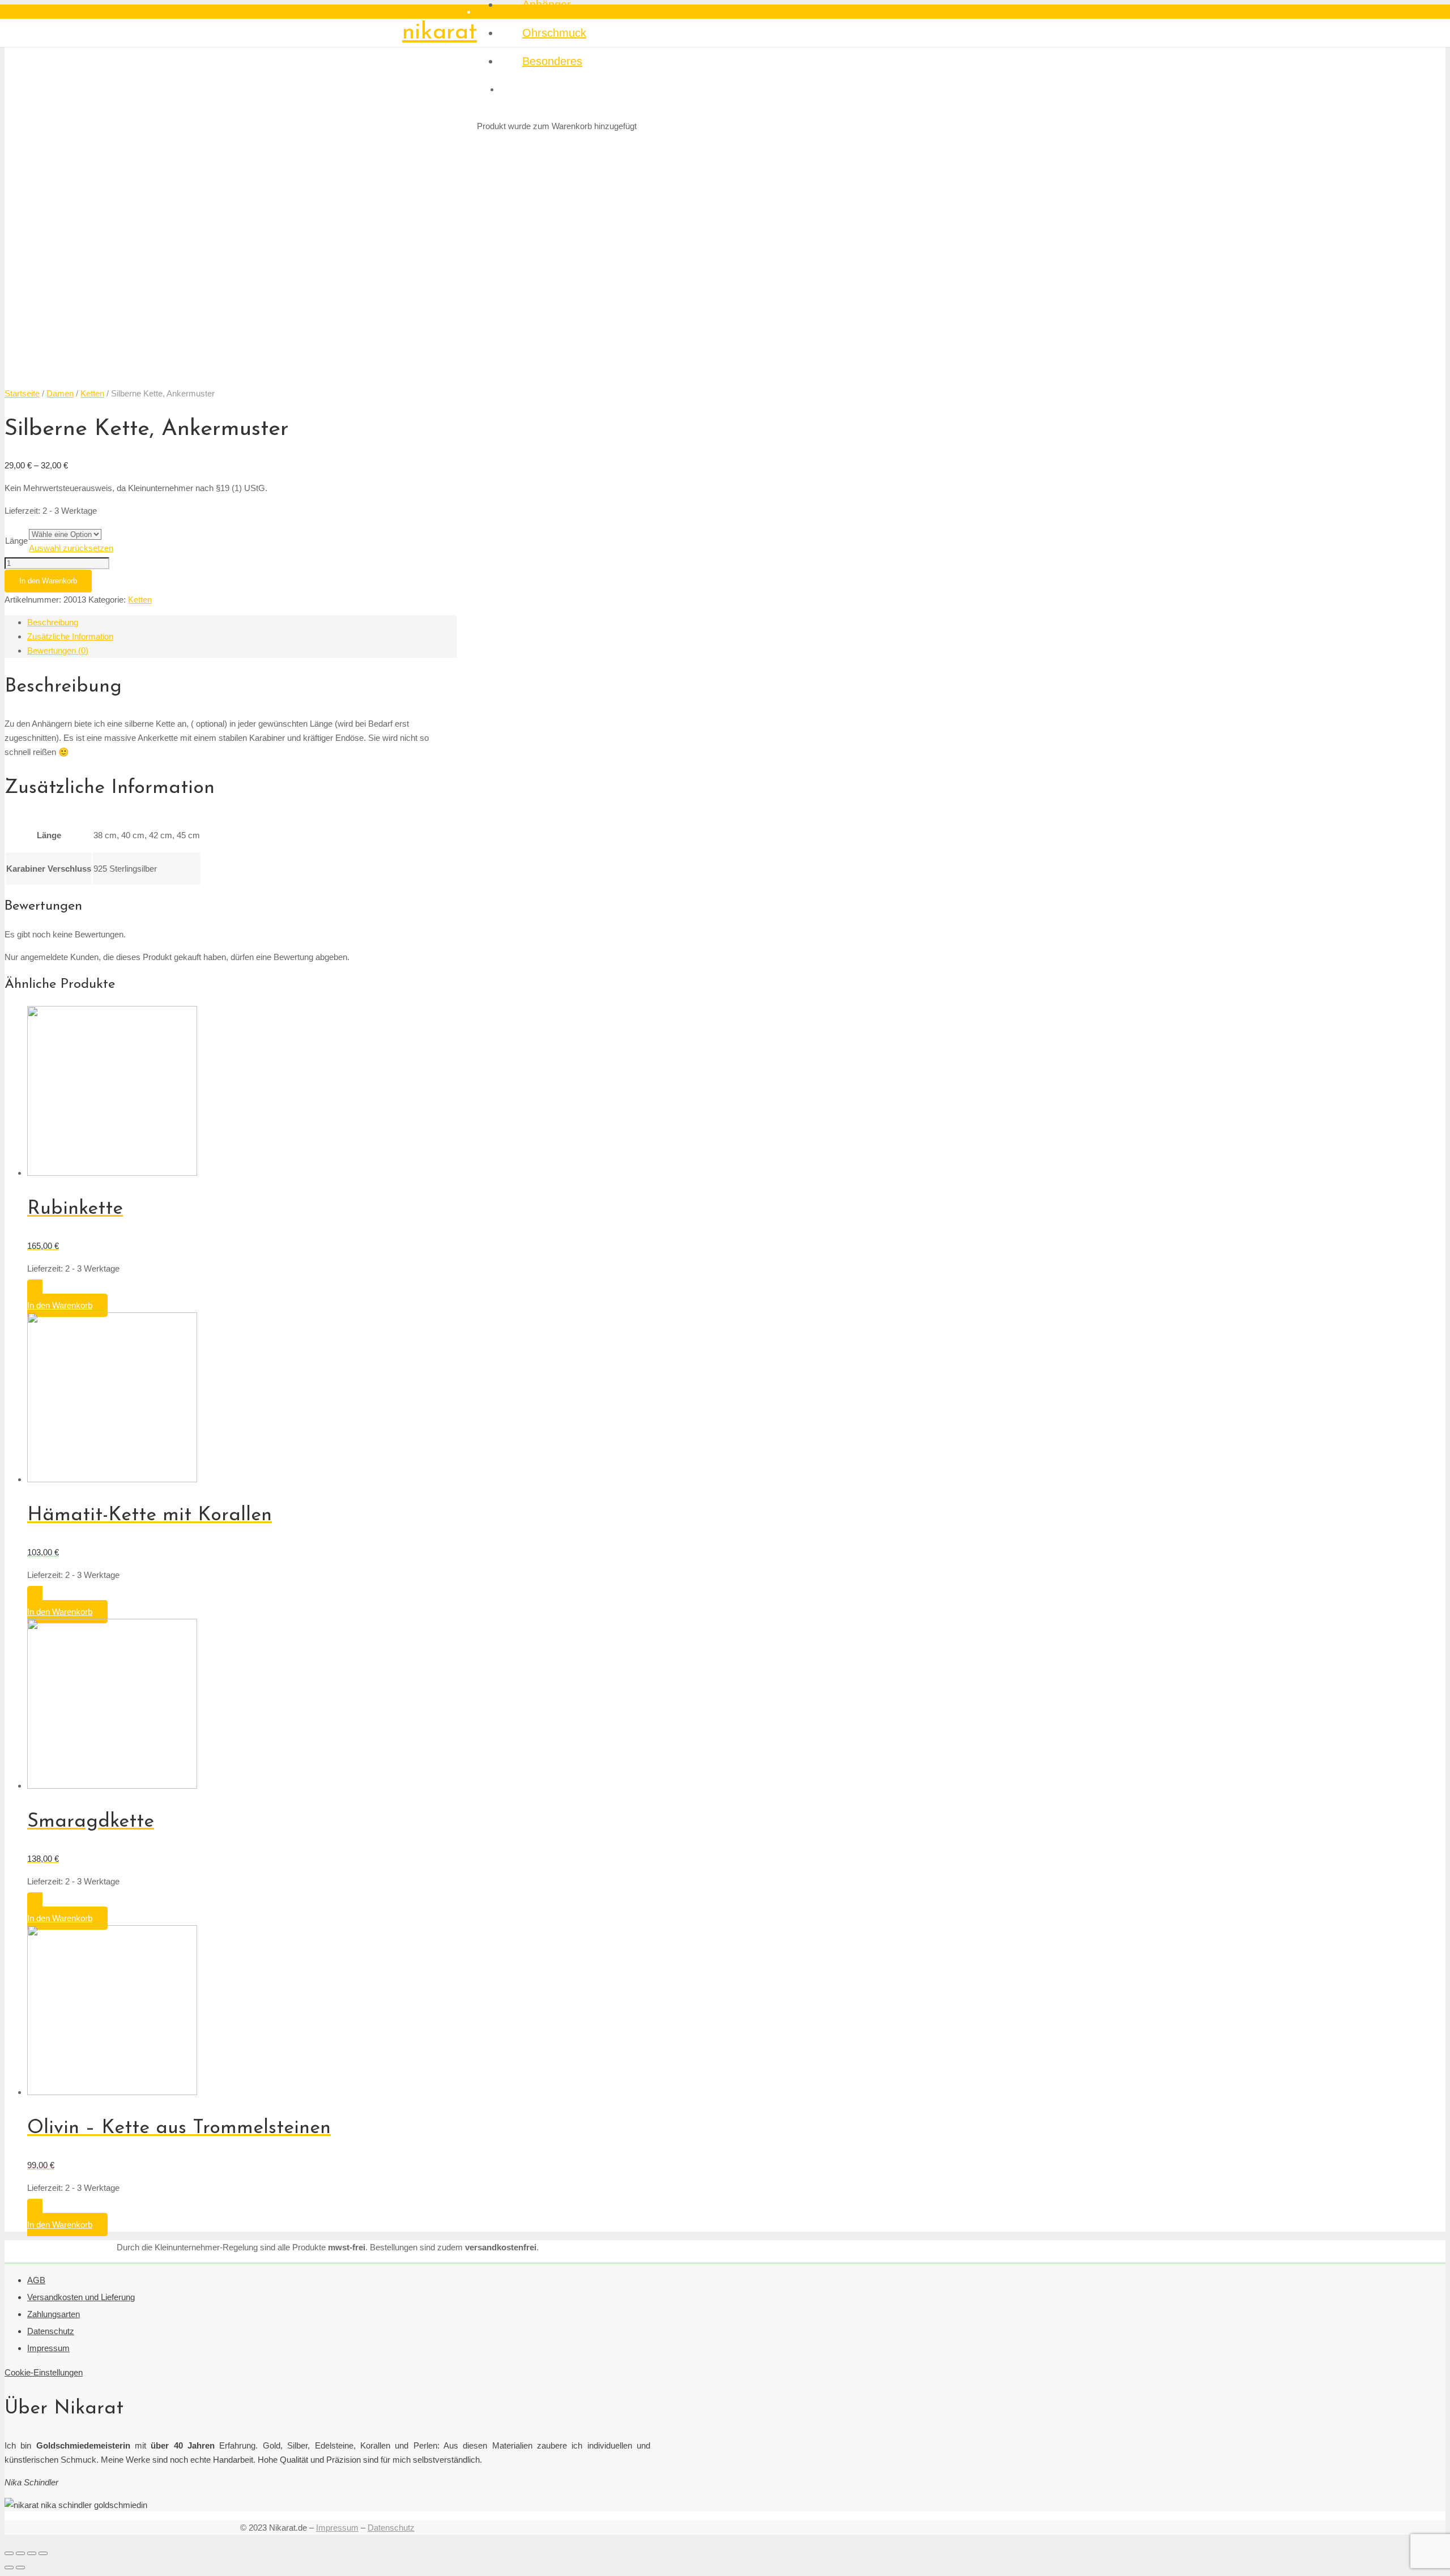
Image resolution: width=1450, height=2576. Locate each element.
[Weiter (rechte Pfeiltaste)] (20, 2568)
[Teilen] (20, 2553)
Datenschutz (51, 2331)
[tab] (242, 622)
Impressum (48, 2348)
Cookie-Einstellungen (44, 2372)
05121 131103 (428, 12)
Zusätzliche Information (70, 636)
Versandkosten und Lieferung (81, 2297)
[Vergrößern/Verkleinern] (43, 2553)
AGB (36, 2280)
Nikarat (440, 33)
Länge (16, 541)
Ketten (92, 393)
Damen (60, 393)
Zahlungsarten (54, 2314)
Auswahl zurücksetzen (71, 548)
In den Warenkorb (48, 581)
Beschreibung (53, 622)
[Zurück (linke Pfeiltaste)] (9, 2568)
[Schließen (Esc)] (9, 2553)
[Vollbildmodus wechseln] (32, 2553)
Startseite (22, 393)
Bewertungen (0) (58, 651)
